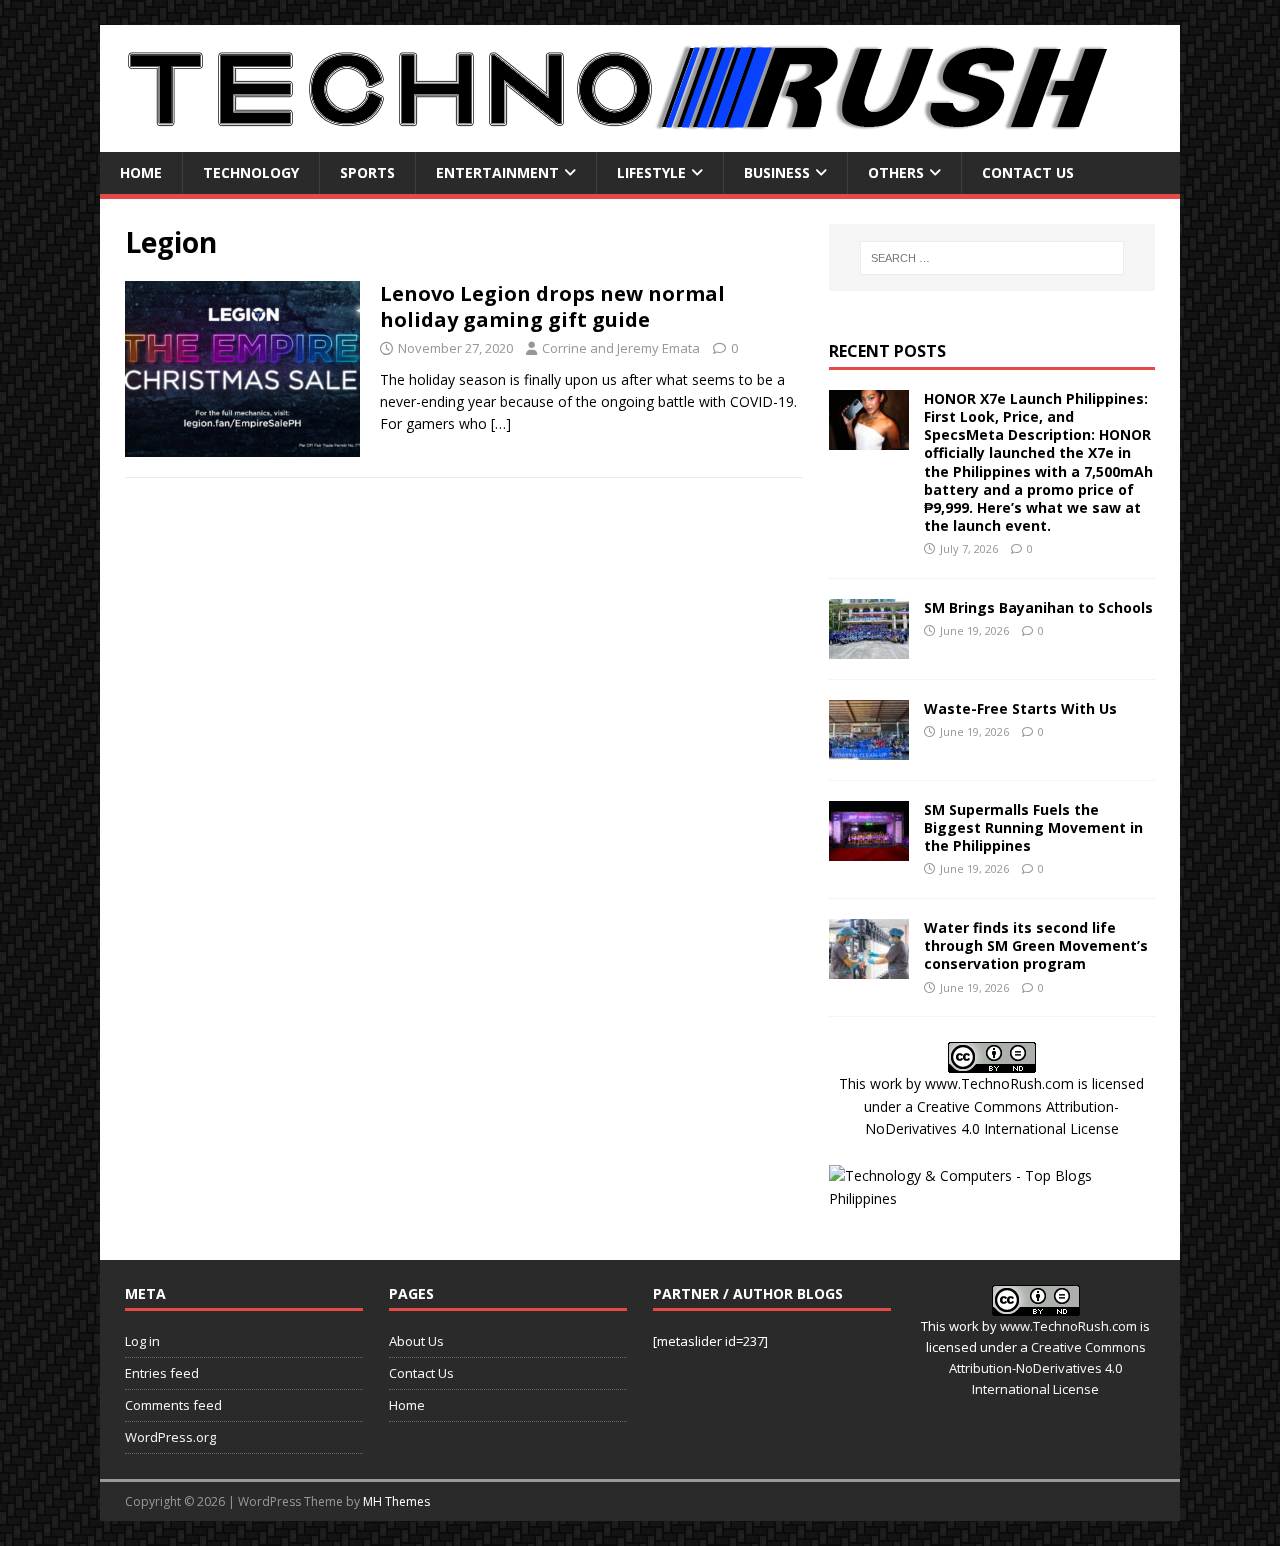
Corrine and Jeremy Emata (621, 348)
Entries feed (162, 1373)
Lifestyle (651, 172)
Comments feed (173, 1405)
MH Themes (396, 1501)
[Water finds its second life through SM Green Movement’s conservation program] (869, 967)
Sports (367, 172)
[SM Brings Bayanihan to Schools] (869, 646)
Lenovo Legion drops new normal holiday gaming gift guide (552, 306)
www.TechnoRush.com (999, 1083)
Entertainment (497, 172)
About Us (416, 1341)
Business (777, 172)
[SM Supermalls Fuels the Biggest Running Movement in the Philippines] (869, 848)
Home (141, 172)
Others (896, 172)
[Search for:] (992, 258)
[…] (501, 423)
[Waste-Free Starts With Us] (869, 747)
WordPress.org (170, 1437)
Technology (251, 172)
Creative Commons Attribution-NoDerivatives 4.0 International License (1047, 1368)
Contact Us (1028, 172)
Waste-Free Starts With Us (1020, 708)
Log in (142, 1341)
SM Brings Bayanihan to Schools (1038, 607)
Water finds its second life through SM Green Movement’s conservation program (1036, 945)
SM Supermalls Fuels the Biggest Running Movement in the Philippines (1033, 827)
